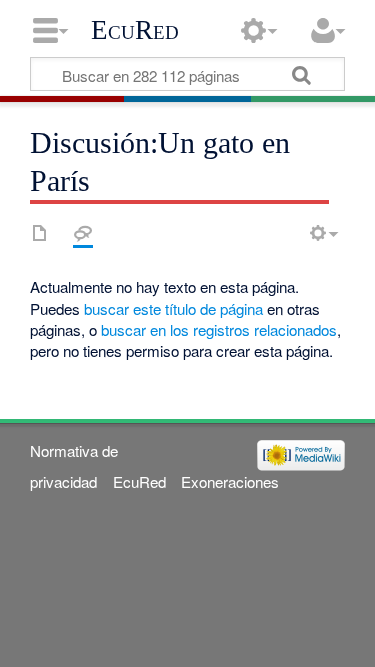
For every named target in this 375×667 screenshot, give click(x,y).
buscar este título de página (173, 308)
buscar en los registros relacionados (219, 329)
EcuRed (135, 30)
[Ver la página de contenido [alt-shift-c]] (40, 233)
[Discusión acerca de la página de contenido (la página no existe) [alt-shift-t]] (83, 233)
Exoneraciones (230, 481)
